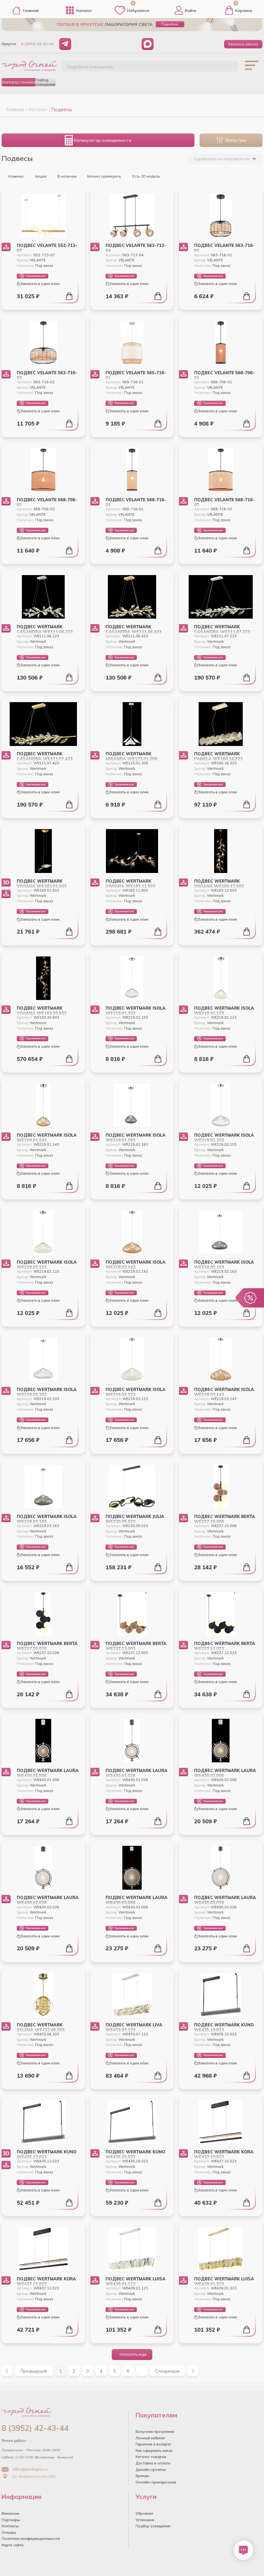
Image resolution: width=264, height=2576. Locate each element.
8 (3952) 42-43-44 (38, 44)
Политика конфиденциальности (31, 2539)
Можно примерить (104, 176)
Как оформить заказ (154, 2451)
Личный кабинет (150, 2438)
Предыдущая (34, 2371)
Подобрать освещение (90, 67)
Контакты (10, 2526)
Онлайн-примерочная (156, 2482)
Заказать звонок (243, 44)
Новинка (15, 176)
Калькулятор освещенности (103, 140)
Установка (145, 2520)
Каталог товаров (151, 2457)
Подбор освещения (45, 82)
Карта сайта (13, 2545)
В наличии (67, 176)
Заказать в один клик (40, 284)
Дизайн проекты (151, 2470)
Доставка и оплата (153, 2463)
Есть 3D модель (146, 176)
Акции (40, 176)
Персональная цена (36, 276)
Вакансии (10, 2513)
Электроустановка (18, 82)
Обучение (144, 2513)
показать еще (133, 2354)
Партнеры (11, 2520)
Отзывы (9, 2532)
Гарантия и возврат (153, 2444)
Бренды (142, 2476)
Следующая (167, 2371)
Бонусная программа (155, 2432)
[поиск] (226, 69)
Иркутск (9, 44)
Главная (31, 10)
